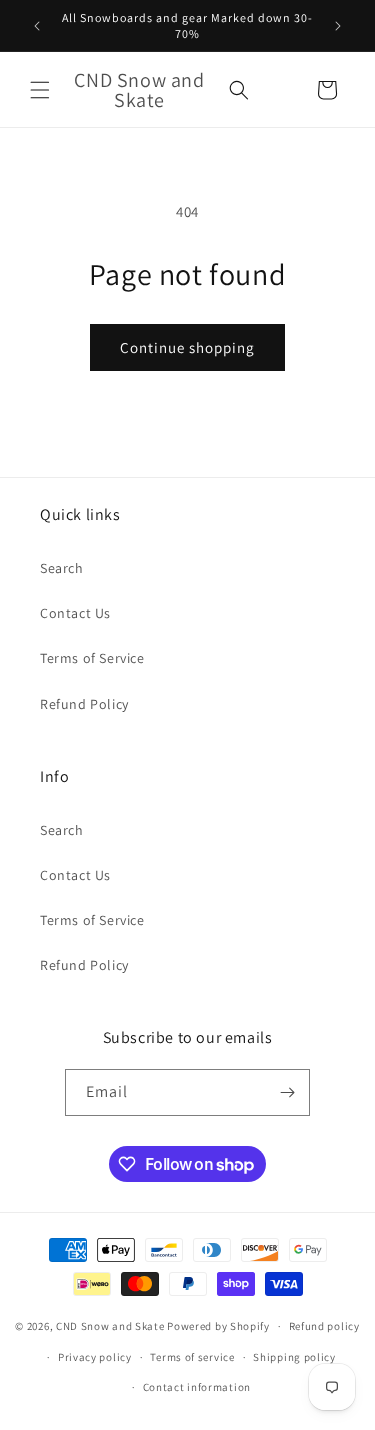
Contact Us (75, 613)
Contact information (197, 1387)
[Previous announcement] (37, 26)
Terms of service (192, 1357)
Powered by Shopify (218, 1326)
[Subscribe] (287, 1092)
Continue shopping (187, 347)
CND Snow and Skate (110, 1326)
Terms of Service (92, 658)
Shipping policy (294, 1357)
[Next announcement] (338, 26)
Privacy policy (95, 1357)
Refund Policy (84, 704)
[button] (40, 90)
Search (62, 568)
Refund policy (324, 1326)
